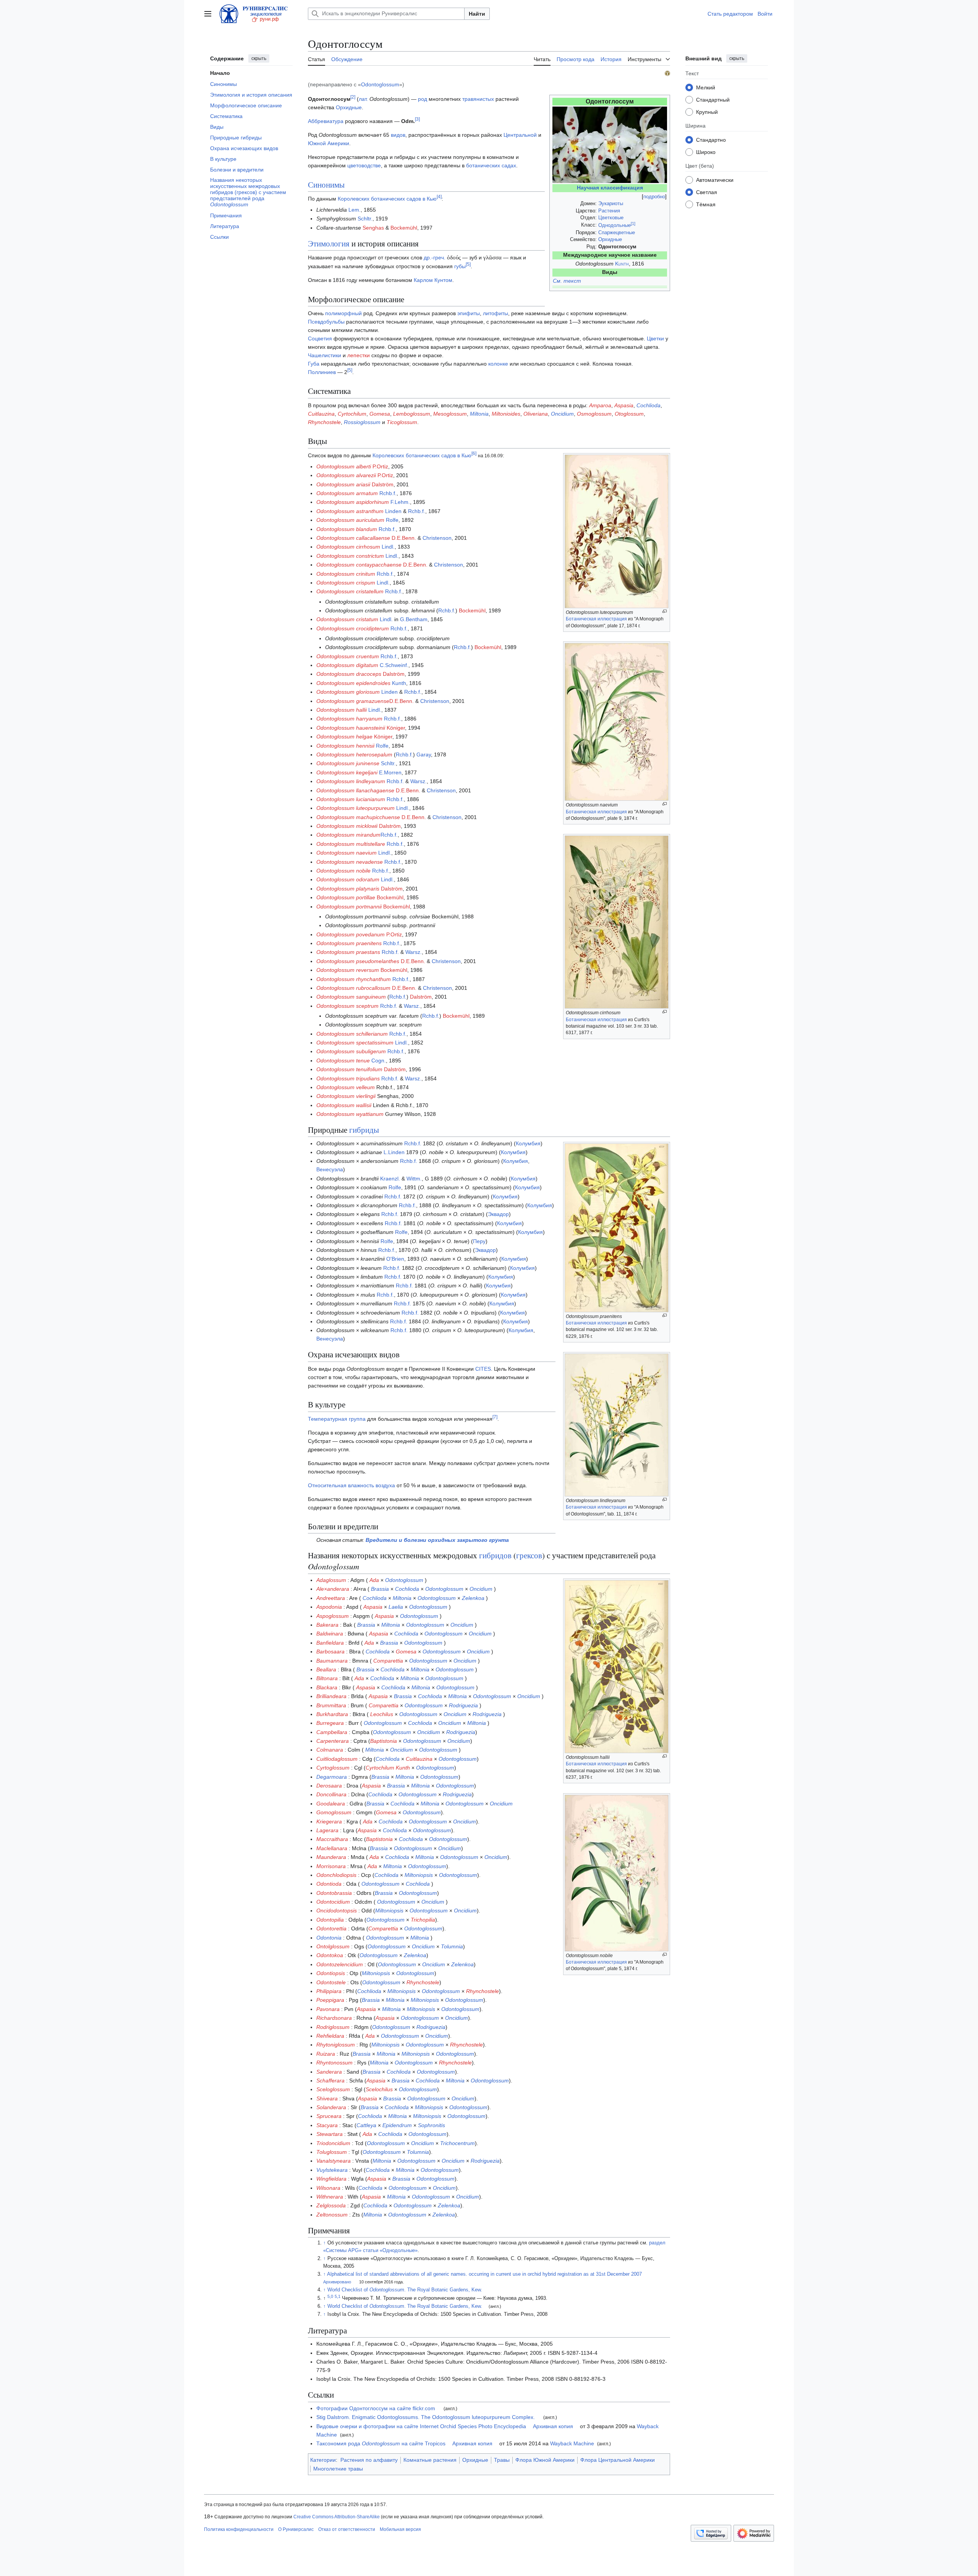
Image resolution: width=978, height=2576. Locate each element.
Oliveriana (536, 414)
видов (398, 135)
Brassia (380, 1589)
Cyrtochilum (352, 414)
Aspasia (624, 405)
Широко (706, 152)
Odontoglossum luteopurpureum (355, 808)
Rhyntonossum (334, 2063)
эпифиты (469, 313)
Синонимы (326, 185)
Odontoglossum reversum (348, 970)
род (423, 99)
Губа (314, 364)
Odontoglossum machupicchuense (358, 817)
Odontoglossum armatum (347, 493)
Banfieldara (330, 1643)
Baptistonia (384, 1741)
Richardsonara (334, 2018)
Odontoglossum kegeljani (347, 772)
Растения (609, 211)
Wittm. (414, 1179)
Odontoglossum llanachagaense (355, 790)
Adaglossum (331, 1580)
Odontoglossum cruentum (348, 656)
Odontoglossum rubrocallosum (353, 988)
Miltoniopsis (419, 1875)
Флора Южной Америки (545, 2460)
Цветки (655, 338)
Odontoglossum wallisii (344, 1105)
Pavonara (328, 2009)
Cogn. (379, 1061)
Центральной (520, 135)
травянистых (478, 99)
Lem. (355, 210)
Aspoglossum (333, 1616)
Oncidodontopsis (337, 1911)
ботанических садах (491, 165)
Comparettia (388, 1661)
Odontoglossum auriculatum (350, 520)
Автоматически (715, 180)
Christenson (437, 538)
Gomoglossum (334, 1812)
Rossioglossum (362, 422)
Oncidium (562, 414)
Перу (479, 1241)
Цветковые (611, 218)
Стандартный (713, 99)
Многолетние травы (338, 2469)
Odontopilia (330, 1920)
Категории (323, 2460)
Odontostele (331, 1982)
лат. (363, 99)
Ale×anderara (333, 1589)
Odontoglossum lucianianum (351, 799)
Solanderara (331, 2107)
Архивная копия (553, 2426)
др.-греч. (435, 257)
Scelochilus (379, 2089)
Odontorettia (331, 1928)
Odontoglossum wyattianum (350, 1114)
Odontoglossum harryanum (349, 719)
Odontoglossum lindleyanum (351, 781)
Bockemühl (404, 228)
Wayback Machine (572, 2443)
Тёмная (706, 204)
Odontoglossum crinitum (346, 574)
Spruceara (329, 2116)
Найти (477, 14)
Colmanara (330, 1750)
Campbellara (332, 1732)
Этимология (329, 243)
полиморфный (343, 313)
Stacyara (327, 2125)
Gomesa (380, 414)
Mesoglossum (450, 414)
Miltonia (479, 414)
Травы (502, 2460)
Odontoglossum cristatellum (350, 591)
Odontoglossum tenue (343, 1061)
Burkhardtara (332, 1714)
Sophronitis (432, 2125)
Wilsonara (328, 2188)
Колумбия (528, 1143)
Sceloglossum (333, 2089)
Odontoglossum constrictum (350, 556)
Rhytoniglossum (336, 2045)
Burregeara (330, 1723)
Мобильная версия (400, 2529)
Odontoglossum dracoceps (349, 674)
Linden (393, 511)
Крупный (707, 112)
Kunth (622, 264)
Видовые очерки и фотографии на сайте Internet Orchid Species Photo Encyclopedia (421, 2426)
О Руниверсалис (296, 2529)
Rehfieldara (330, 2036)
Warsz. (419, 781)
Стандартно (711, 139)
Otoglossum (629, 414)
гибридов (495, 1555)
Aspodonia (329, 1607)
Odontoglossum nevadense (350, 862)
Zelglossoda (331, 2205)
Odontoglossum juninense (348, 763)
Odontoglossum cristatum (347, 619)
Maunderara (331, 1857)
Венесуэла (330, 1169)
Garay (424, 755)
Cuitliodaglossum (337, 1759)
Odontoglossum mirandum (348, 835)
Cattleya (366, 2125)
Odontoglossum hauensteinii (351, 728)
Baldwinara (330, 1634)
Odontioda (329, 1884)
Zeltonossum (332, 2215)
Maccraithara (332, 1839)
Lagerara (327, 1830)
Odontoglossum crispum (346, 583)
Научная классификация (610, 188)
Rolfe (392, 520)
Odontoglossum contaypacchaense (359, 565)
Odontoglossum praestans (348, 952)
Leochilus (382, 1714)
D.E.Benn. (404, 538)
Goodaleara (331, 1804)
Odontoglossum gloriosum (348, 692)
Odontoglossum (380, 84)
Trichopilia (423, 1920)
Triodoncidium (333, 2143)
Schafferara (330, 2081)
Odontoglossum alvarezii (346, 475)
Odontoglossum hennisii (345, 746)
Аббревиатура (326, 121)
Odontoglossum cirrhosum (348, 547)
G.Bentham (414, 619)
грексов (529, 1555)
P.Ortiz (380, 466)
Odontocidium (333, 1902)
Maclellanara (332, 1848)
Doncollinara (331, 1794)
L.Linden (394, 1152)
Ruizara (326, 2054)
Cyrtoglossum (333, 1768)
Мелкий (706, 87)
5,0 (330, 2296)
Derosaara (329, 1786)
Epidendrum (397, 2125)
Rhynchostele (324, 422)
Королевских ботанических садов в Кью (387, 199)
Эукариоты (611, 203)
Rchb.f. (388, 493)
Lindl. (388, 547)
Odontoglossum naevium (347, 853)
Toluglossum (332, 2152)
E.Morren (390, 772)
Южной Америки (329, 143)
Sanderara (329, 2072)
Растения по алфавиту (369, 2460)
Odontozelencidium (340, 1964)
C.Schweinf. (394, 665)
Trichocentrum (457, 2143)
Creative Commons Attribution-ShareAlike (337, 2517)
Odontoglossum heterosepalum (354, 755)
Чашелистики (325, 355)
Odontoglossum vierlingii (346, 1096)
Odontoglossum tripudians (348, 1078)
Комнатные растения (430, 2460)
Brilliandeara (331, 1696)
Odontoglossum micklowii (347, 826)
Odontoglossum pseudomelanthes (358, 961)
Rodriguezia (463, 1705)
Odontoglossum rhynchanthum (354, 979)
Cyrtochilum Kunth (388, 1768)
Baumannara (332, 1661)
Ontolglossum (333, 1946)
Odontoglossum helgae (344, 737)
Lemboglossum (412, 414)
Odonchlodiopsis (336, 1875)
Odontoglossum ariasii (343, 484)
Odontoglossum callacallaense (353, 538)
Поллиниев (322, 372)
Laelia (396, 1607)
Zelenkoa (473, 1598)
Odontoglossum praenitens (349, 943)
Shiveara (327, 2098)
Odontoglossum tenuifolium (349, 1069)
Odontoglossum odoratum (348, 879)
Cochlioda (648, 405)
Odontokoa (330, 1955)
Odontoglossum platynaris (348, 889)
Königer (396, 728)
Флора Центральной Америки (618, 2460)
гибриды (364, 1130)
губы (460, 266)
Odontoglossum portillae (346, 897)
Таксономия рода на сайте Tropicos (381, 2443)
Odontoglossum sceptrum (347, 1006)
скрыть (259, 58)
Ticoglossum (402, 422)
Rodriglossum (333, 2027)
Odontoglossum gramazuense (353, 701)
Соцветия (320, 338)
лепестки (359, 355)
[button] (208, 14)
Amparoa (600, 405)
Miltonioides (506, 414)
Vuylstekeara (332, 2170)
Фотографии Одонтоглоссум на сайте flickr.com (376, 2408)
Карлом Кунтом (433, 280)
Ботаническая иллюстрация (596, 619)
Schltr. (365, 219)
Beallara (326, 1669)
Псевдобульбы (326, 322)
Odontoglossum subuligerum (351, 1051)
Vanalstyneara (334, 2161)
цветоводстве (364, 165)
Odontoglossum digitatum (347, 665)
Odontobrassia (334, 1893)
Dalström (383, 484)
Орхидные (610, 239)
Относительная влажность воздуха (351, 1485)
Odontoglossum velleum (346, 1087)
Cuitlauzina (321, 414)
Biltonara (327, 1678)
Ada (374, 1580)
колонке (498, 364)
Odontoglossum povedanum (351, 934)
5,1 (338, 2296)
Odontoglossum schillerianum (352, 1034)
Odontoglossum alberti (344, 466)
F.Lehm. (400, 502)
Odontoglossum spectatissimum (355, 1043)
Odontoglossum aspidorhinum (353, 502)
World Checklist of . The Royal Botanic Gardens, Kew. (405, 2290)
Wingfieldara (331, 2179)
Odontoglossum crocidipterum (353, 628)
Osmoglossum (594, 414)
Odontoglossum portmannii (349, 907)
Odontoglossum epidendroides (353, 683)
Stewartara (330, 2134)
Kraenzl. (390, 1179)
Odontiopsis (331, 1973)
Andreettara (331, 1598)
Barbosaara (330, 1651)
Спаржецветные (617, 232)
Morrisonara (331, 1866)
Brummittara (331, 1705)
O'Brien (395, 1259)
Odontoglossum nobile (343, 871)
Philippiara (329, 1991)
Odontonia (329, 1938)
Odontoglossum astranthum (350, 511)
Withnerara (330, 2197)
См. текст (567, 281)
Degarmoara (332, 1777)
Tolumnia (452, 1946)
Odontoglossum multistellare (351, 844)
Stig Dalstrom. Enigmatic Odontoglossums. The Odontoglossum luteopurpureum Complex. (426, 2417)
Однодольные (614, 225)
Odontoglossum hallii (342, 710)
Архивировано (337, 2282)
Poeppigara (330, 2000)
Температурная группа (337, 1419)
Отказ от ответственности (347, 2529)
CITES (483, 1369)
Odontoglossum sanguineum (351, 997)
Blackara (327, 1687)
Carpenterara (333, 1741)
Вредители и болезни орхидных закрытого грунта (437, 1540)
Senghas (373, 228)
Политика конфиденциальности (239, 2529)
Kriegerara (329, 1821)
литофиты (495, 313)
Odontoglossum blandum (347, 529)
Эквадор (498, 1214)
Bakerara (327, 1625)
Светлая (707, 192)
